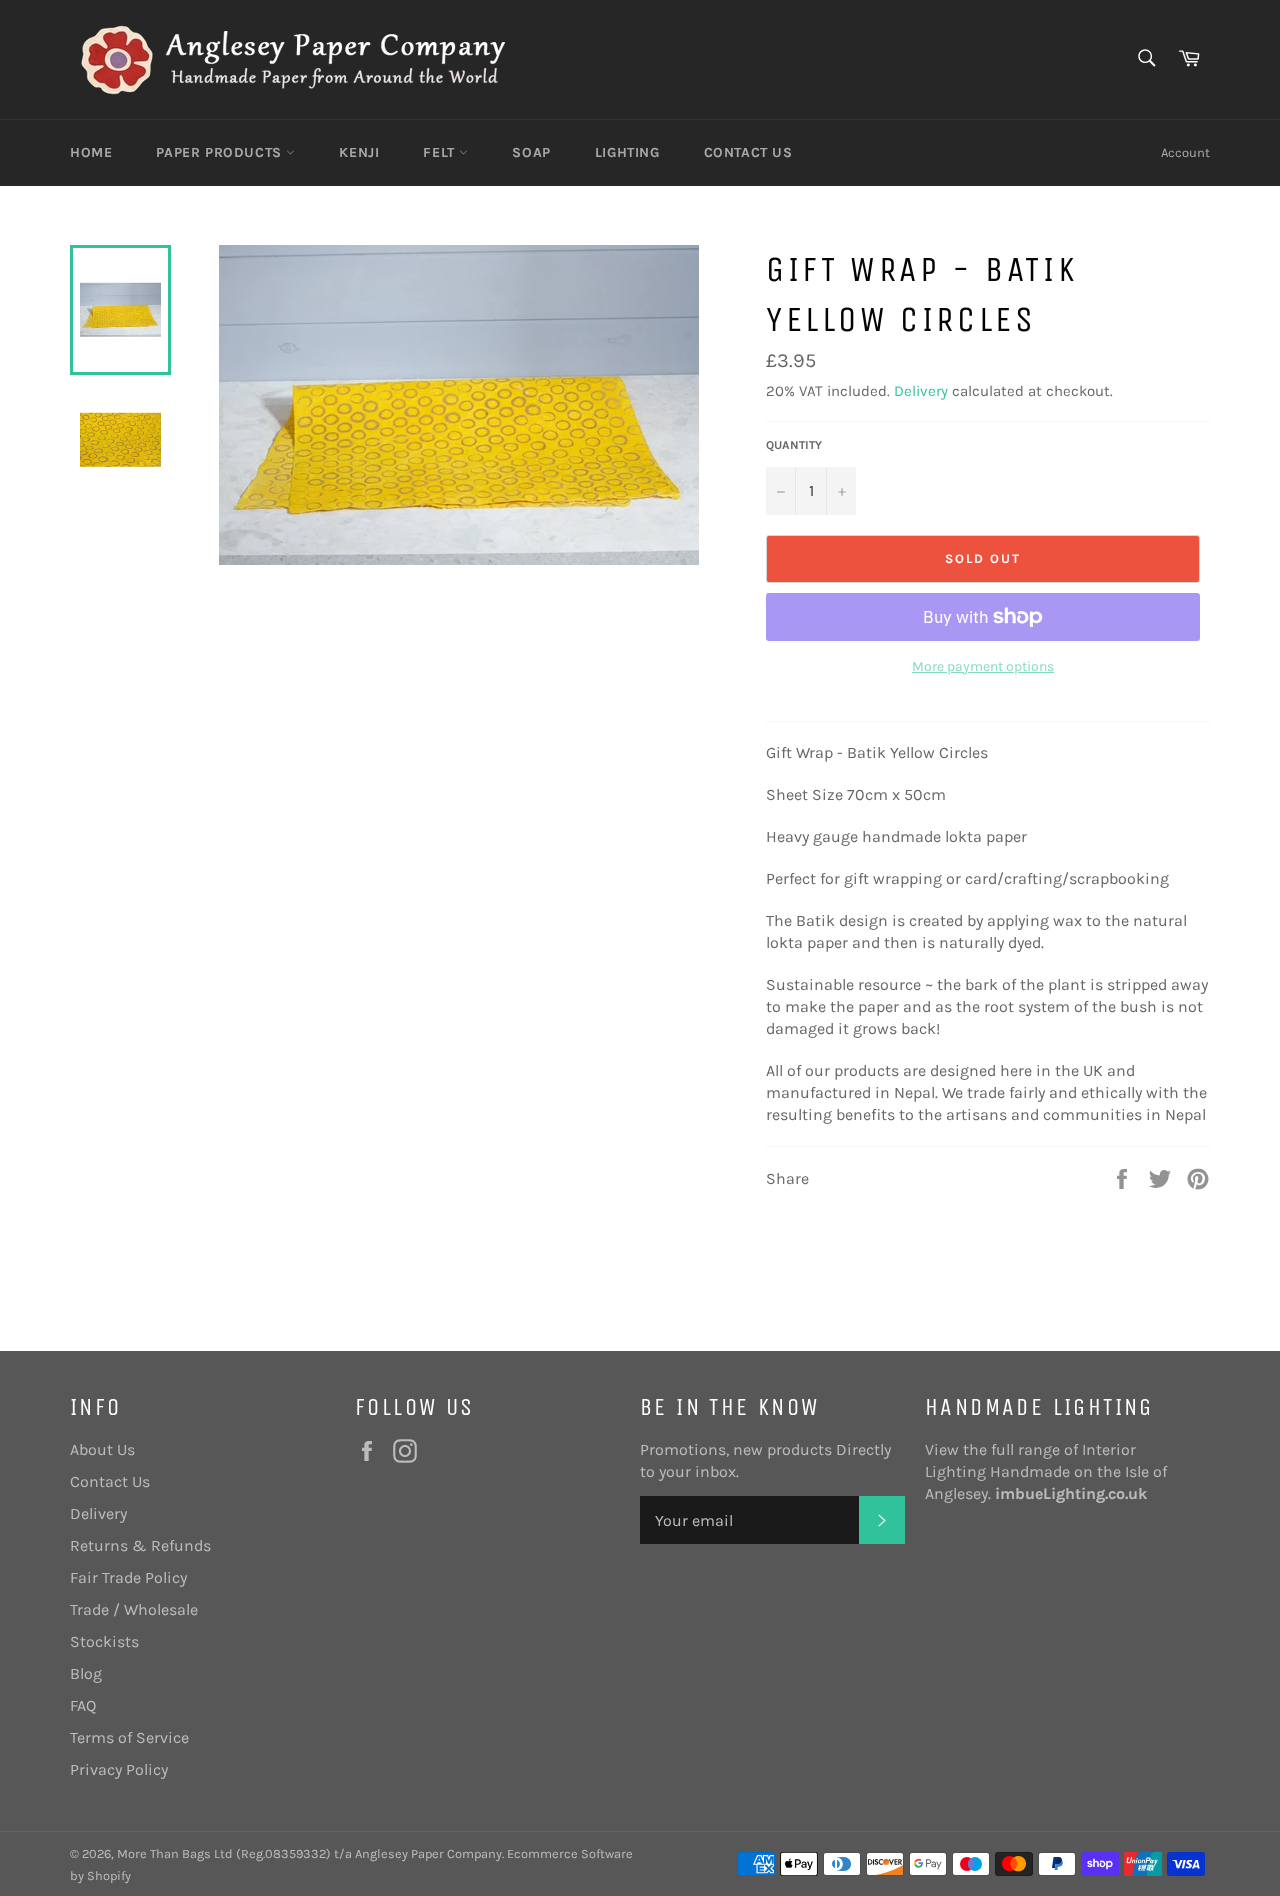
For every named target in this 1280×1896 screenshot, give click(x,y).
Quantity (794, 445)
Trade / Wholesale (134, 1609)
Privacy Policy (119, 1769)
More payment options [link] (983, 666)
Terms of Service (129, 1737)
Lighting (627, 152)
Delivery (921, 391)
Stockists (104, 1641)
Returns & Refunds (140, 1545)
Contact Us (748, 152)
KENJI (359, 152)
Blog (86, 1673)
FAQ (83, 1705)
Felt (441, 152)
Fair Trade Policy (128, 1577)
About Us (102, 1449)
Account (1185, 152)
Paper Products (221, 152)
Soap (531, 152)
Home (91, 152)
